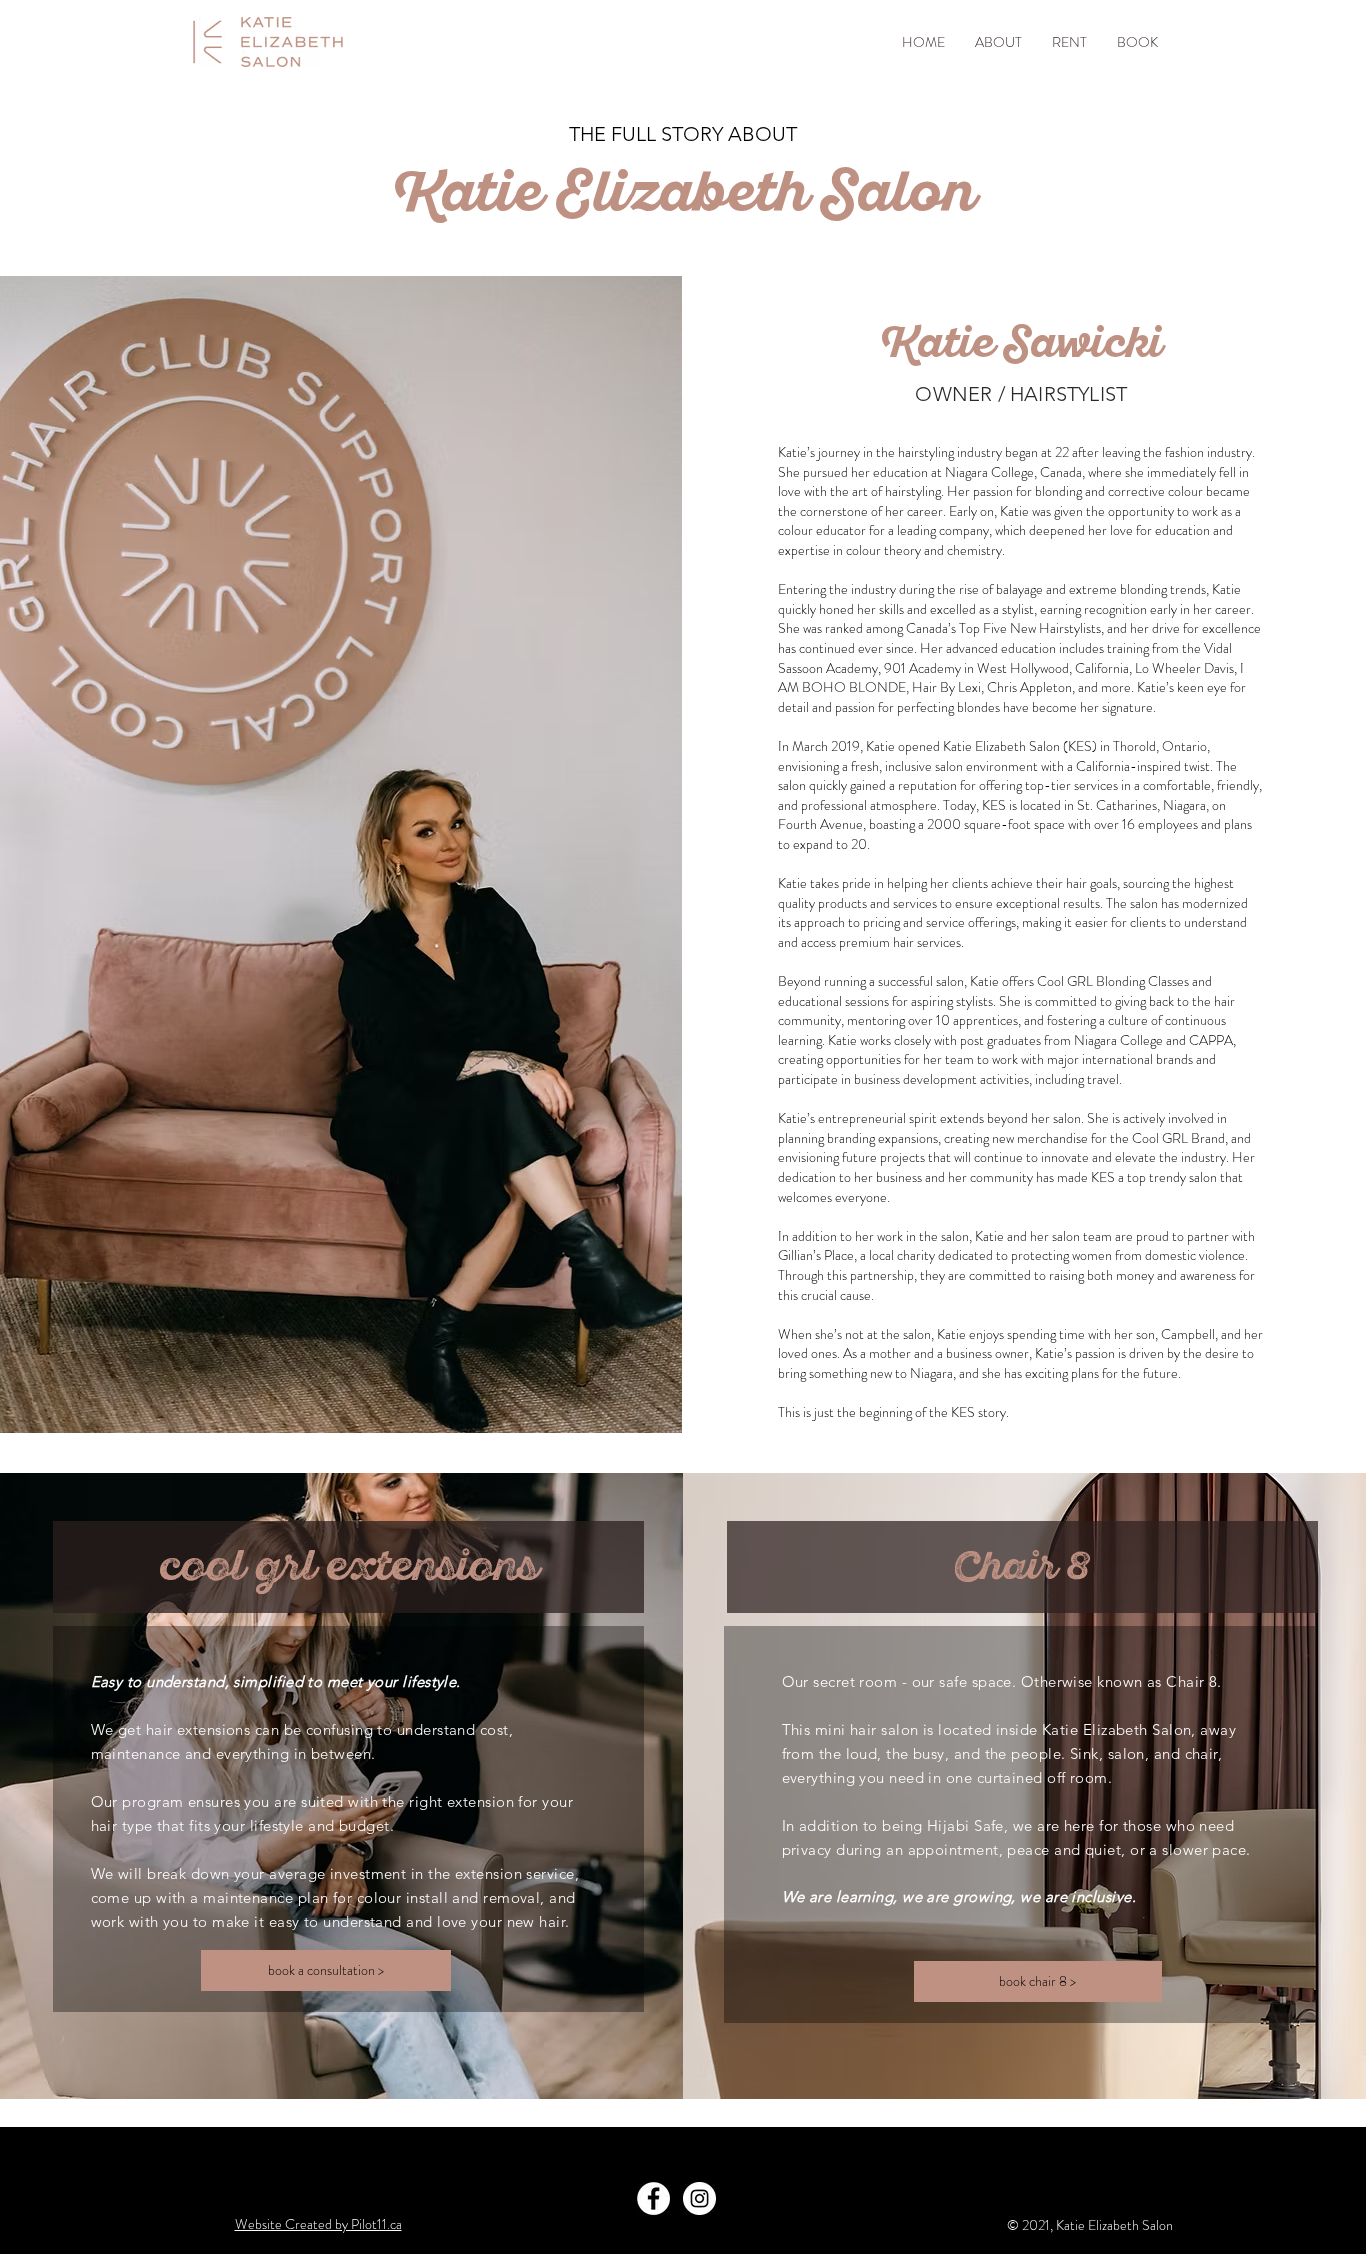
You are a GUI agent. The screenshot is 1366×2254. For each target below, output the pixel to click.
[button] (998, 42)
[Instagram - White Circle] (699, 2198)
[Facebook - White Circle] (653, 2198)
